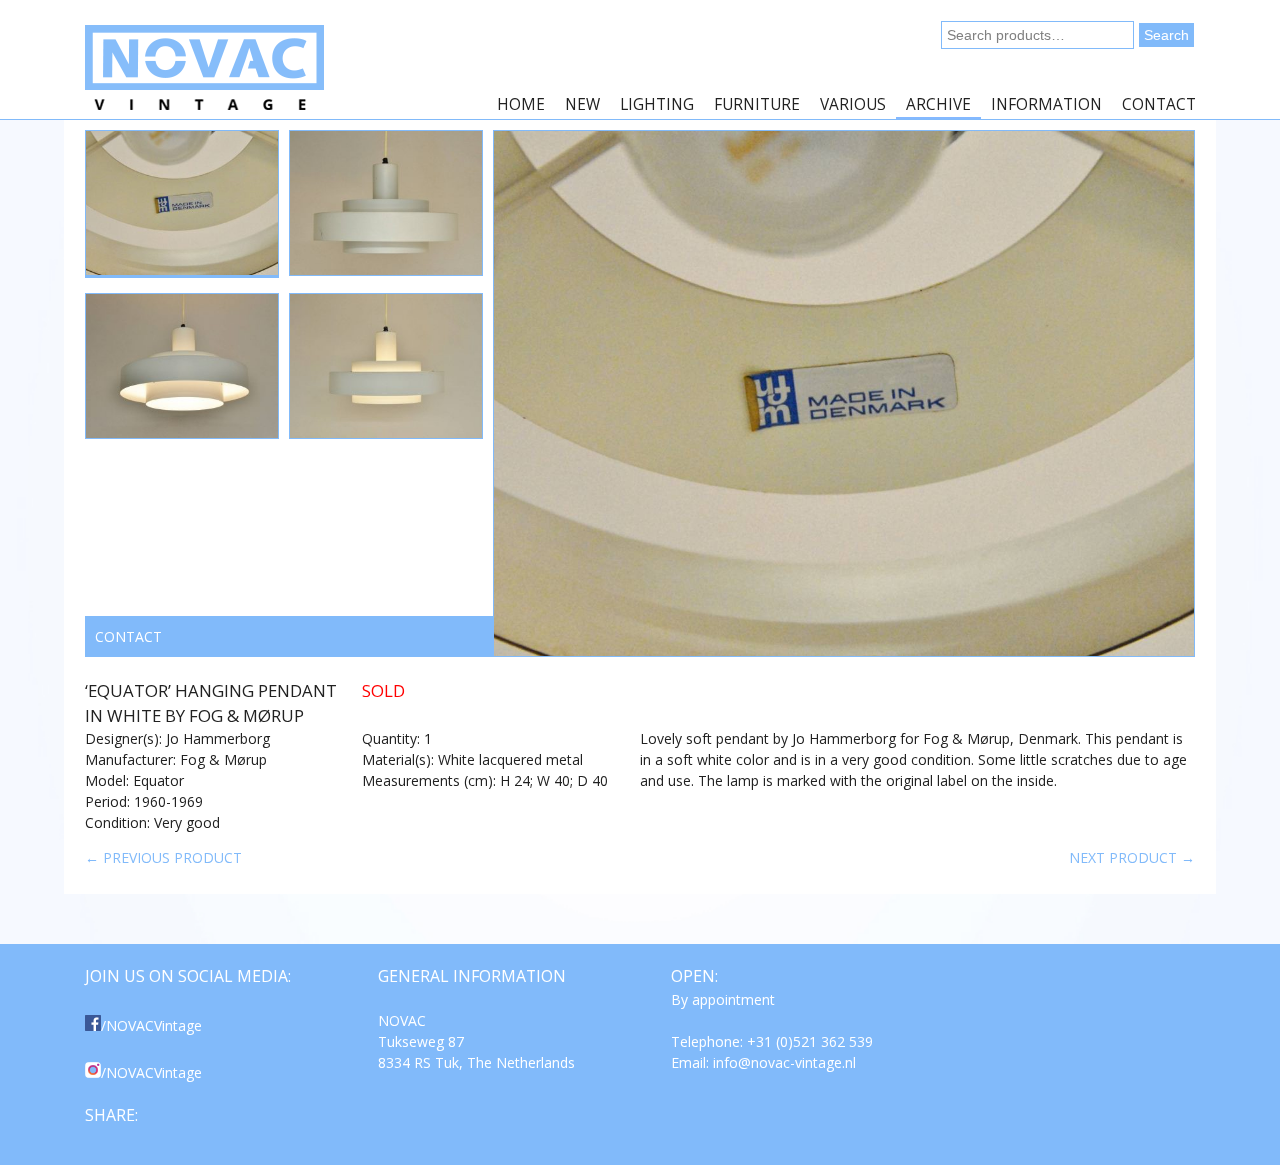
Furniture (757, 104)
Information (1046, 104)
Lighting (657, 104)
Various (853, 104)
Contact (1159, 104)
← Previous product (163, 857)
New (582, 104)
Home (521, 104)
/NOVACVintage (151, 1025)
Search (1166, 35)
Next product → (1132, 857)
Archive (938, 104)
